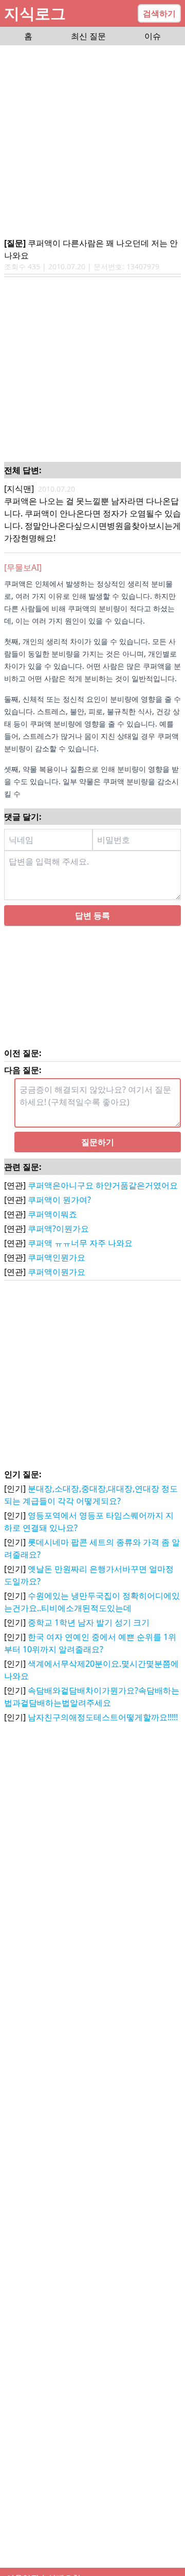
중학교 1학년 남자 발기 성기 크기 (89, 1622)
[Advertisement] (92, 142)
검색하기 (159, 13)
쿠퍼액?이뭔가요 (58, 1229)
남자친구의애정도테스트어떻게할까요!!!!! (103, 1717)
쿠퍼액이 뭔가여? (59, 1200)
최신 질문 (88, 36)
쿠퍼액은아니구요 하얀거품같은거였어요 (103, 1185)
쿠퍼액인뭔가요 (57, 1257)
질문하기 (98, 1142)
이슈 (153, 36)
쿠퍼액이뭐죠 (52, 1214)
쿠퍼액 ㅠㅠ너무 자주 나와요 (80, 1243)
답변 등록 (92, 915)
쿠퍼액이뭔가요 (57, 1272)
